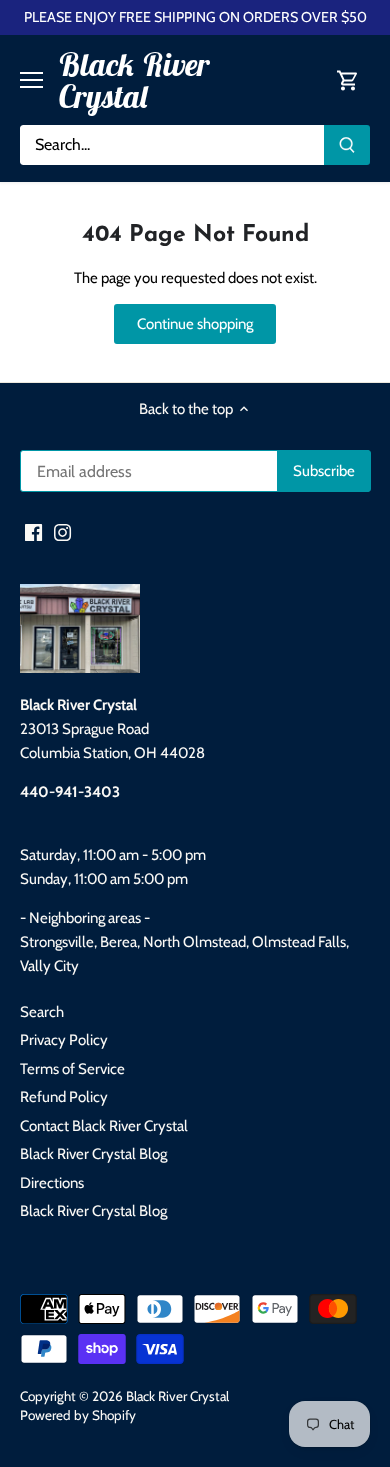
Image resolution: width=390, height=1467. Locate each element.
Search (42, 1012)
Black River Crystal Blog (93, 1154)
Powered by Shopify (78, 1415)
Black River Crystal (133, 80)
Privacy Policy (64, 1040)
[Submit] (347, 145)
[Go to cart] (348, 80)
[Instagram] (62, 531)
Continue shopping (195, 324)
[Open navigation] (31, 80)
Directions (52, 1183)
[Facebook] (33, 531)
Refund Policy (64, 1097)
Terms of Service (72, 1069)
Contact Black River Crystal (104, 1126)
